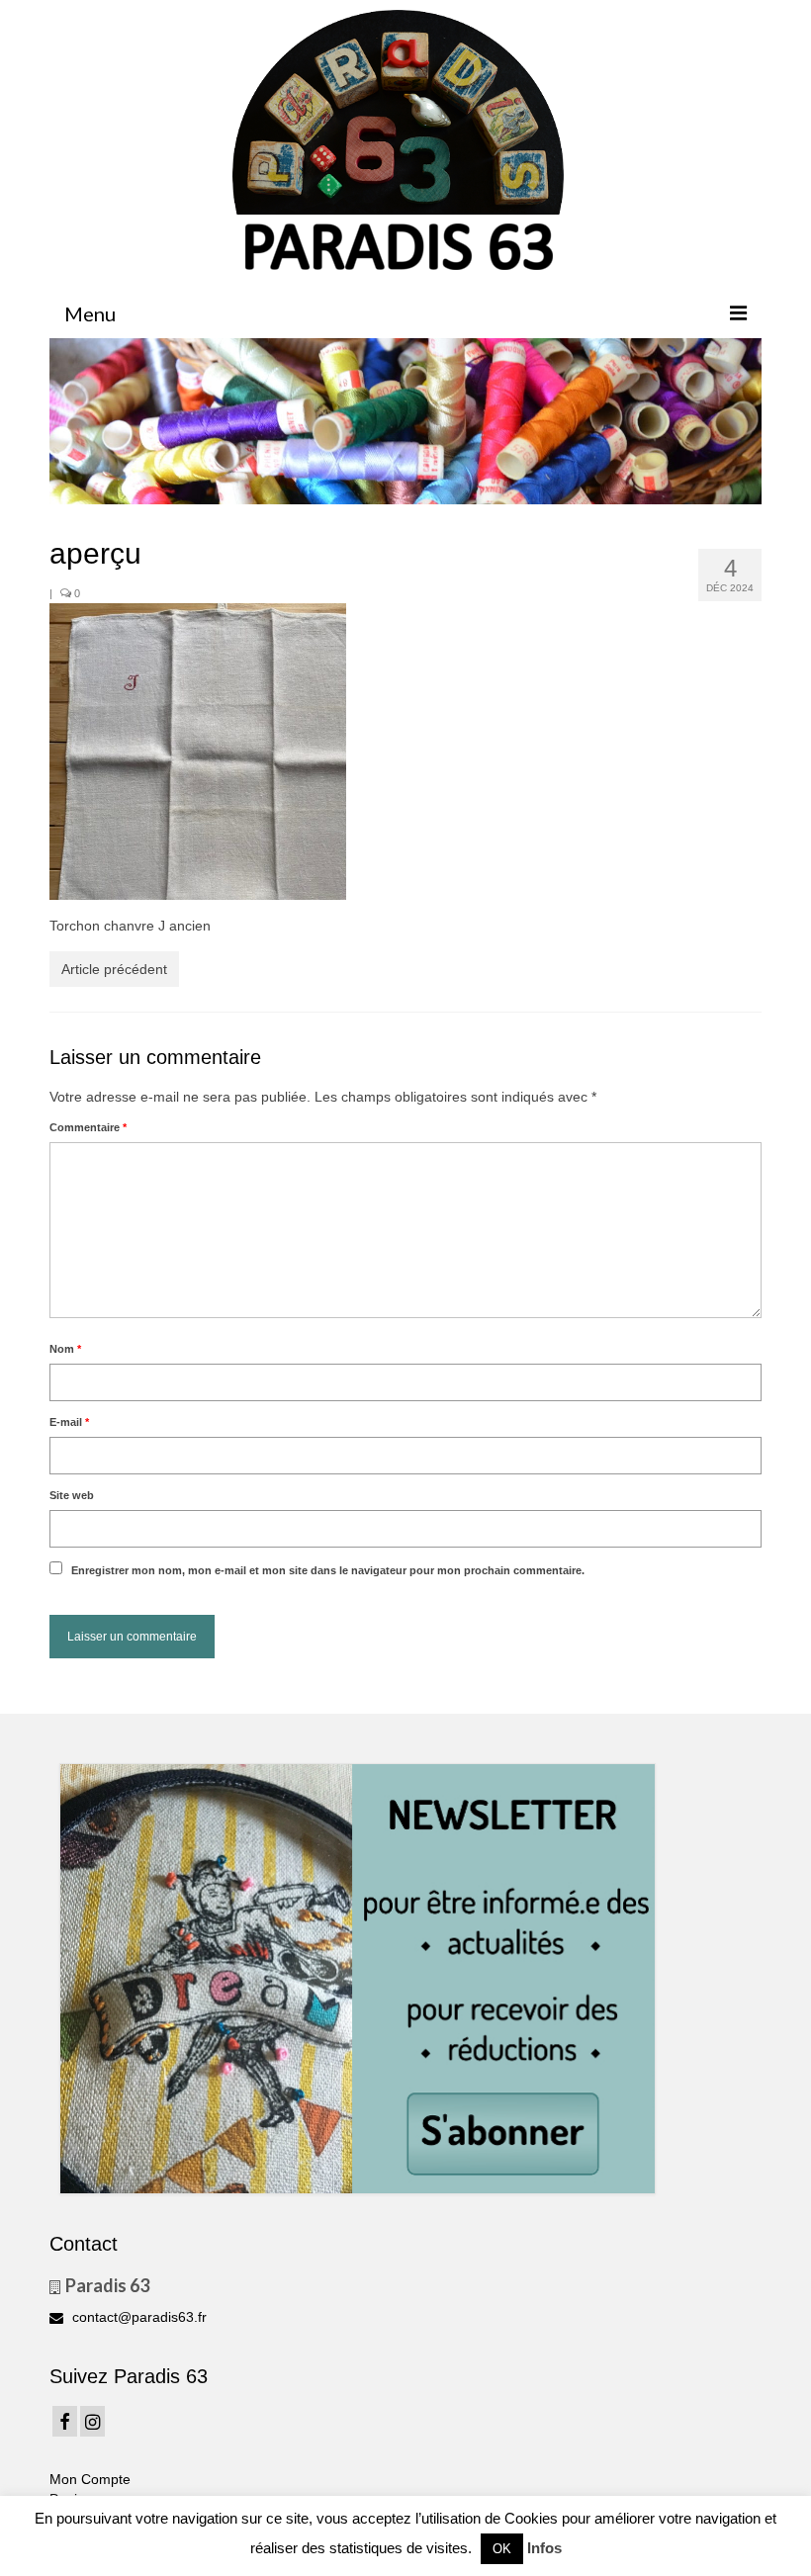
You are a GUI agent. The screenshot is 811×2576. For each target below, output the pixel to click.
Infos (544, 2548)
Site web (72, 1495)
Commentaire (88, 1127)
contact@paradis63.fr (137, 2317)
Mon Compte (90, 2479)
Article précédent (114, 969)
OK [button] (502, 2549)
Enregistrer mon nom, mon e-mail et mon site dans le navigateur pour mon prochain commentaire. (328, 1570)
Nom (65, 1349)
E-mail (69, 1422)
